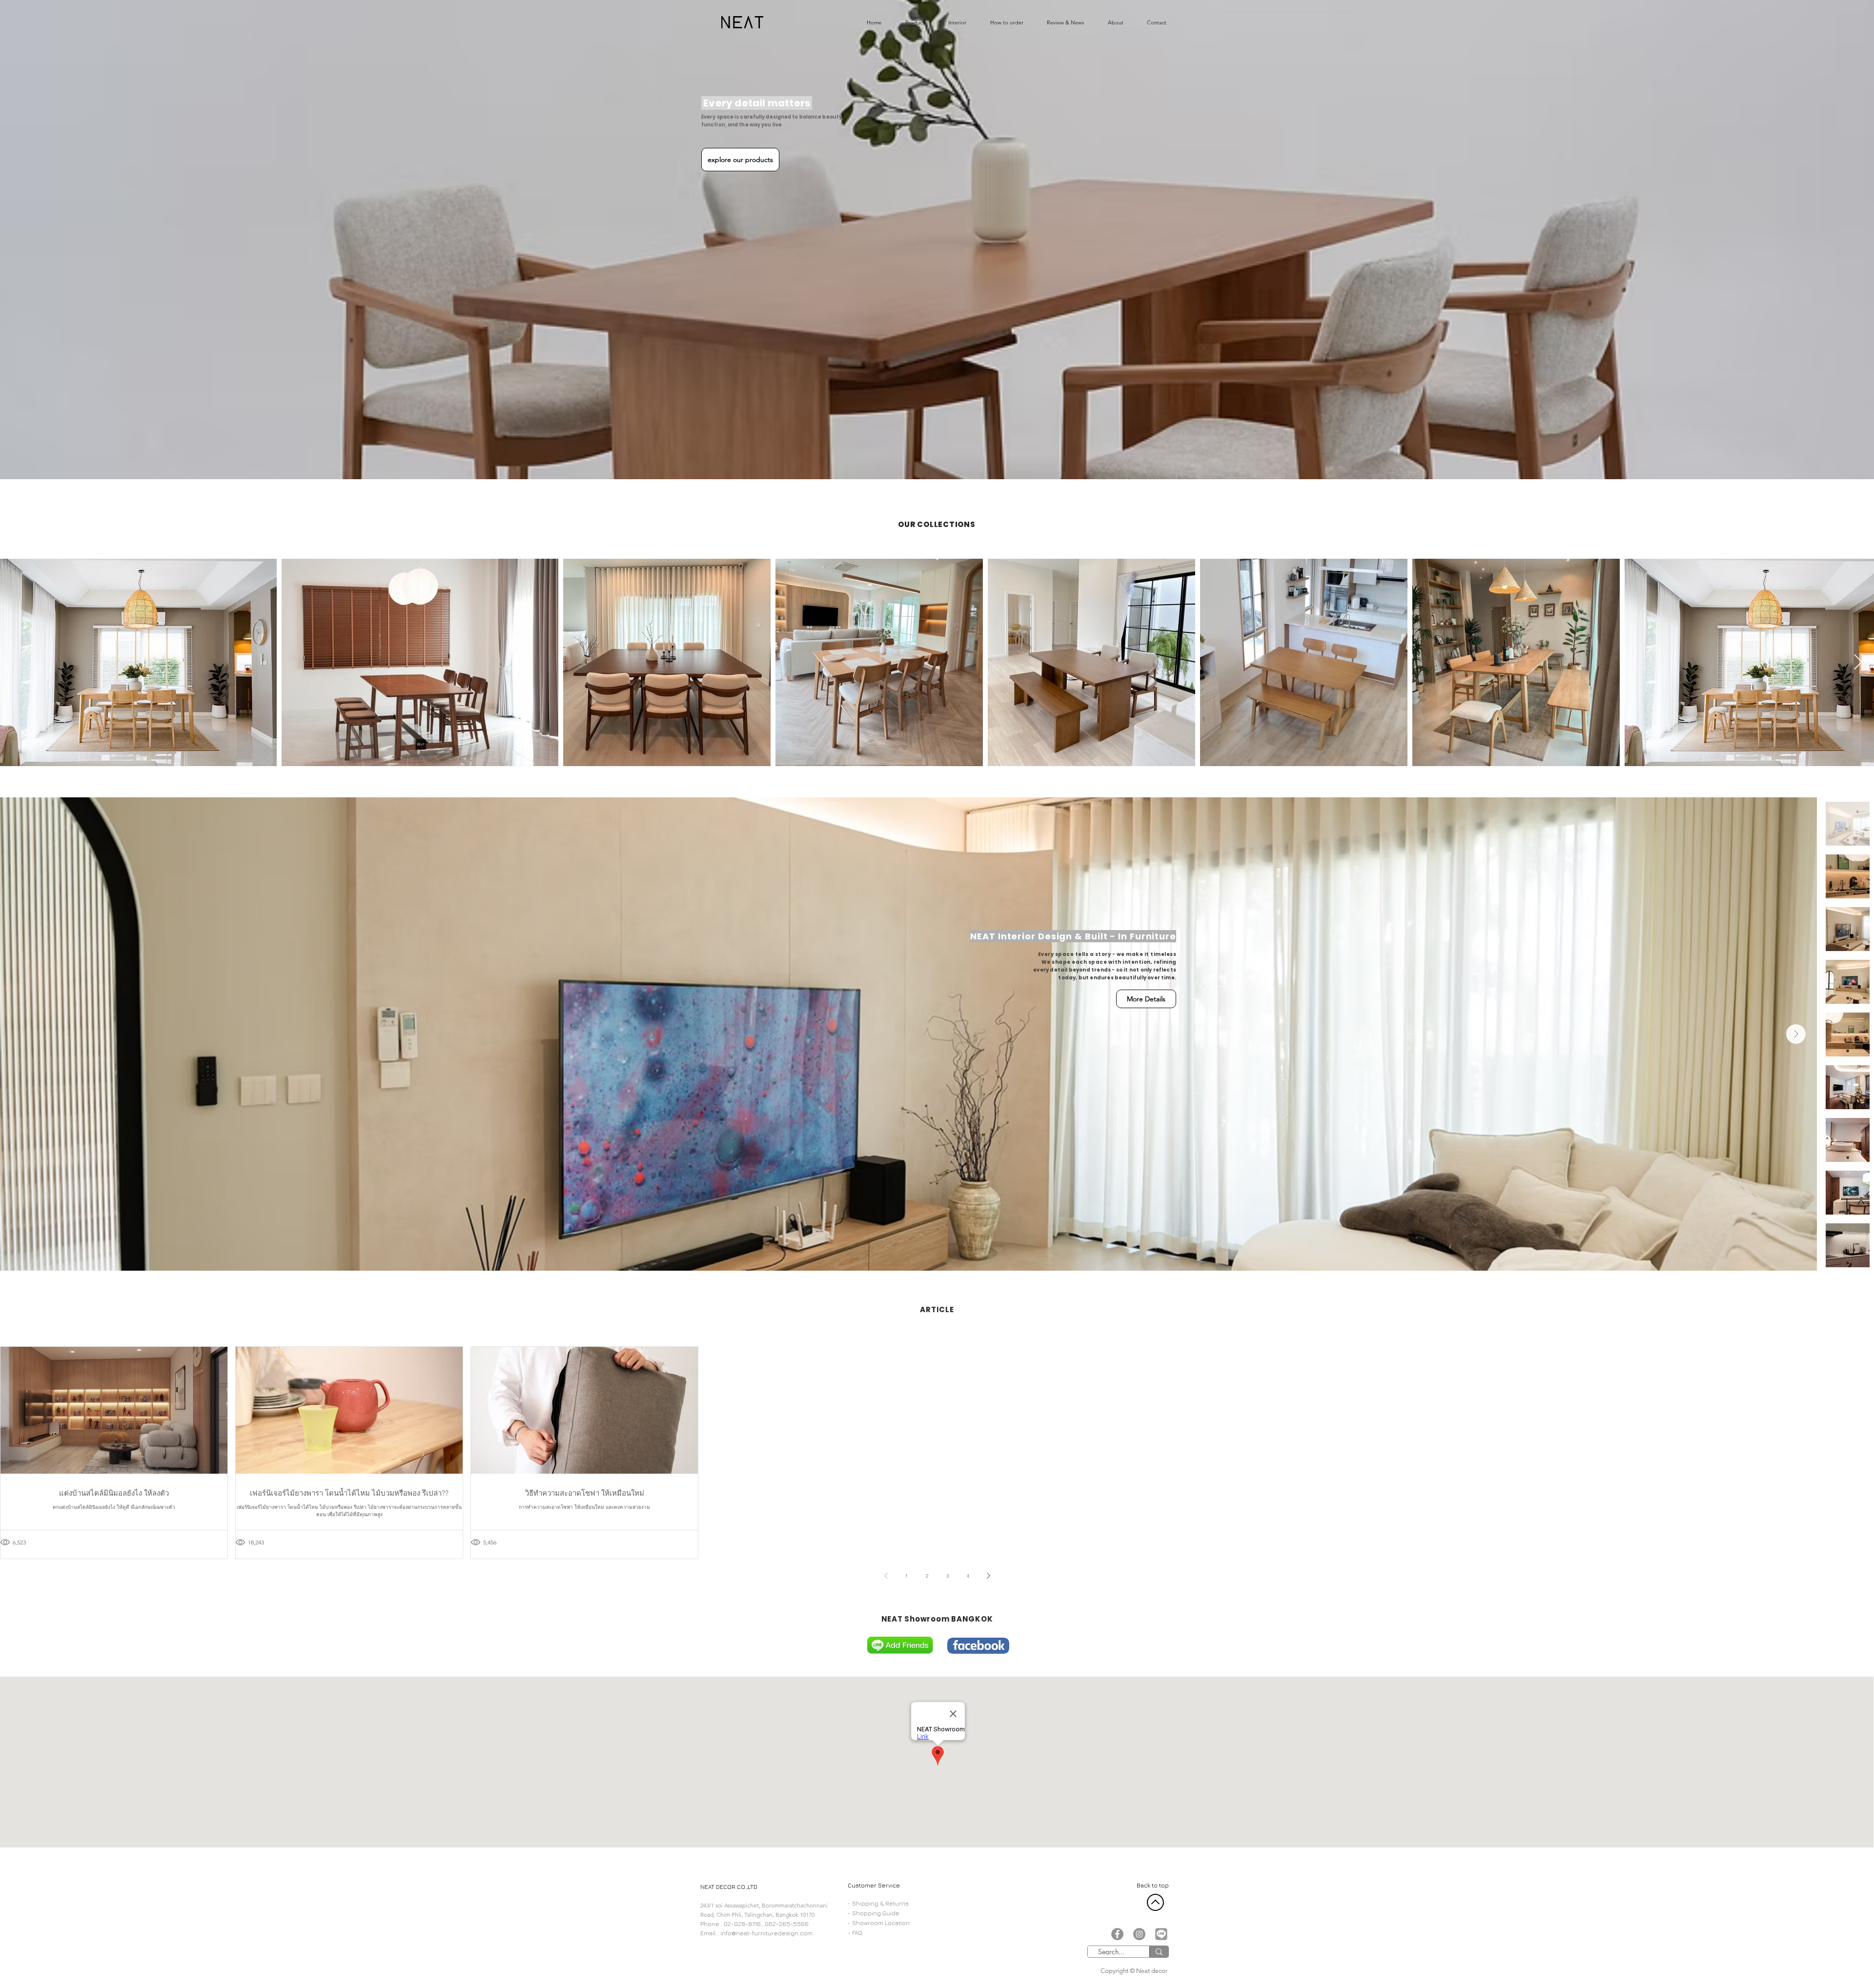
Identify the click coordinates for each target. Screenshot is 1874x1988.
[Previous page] (886, 1576)
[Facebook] (1117, 1934)
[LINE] (1161, 1934)
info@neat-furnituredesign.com (766, 1933)
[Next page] (988, 1576)
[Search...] (1159, 1952)
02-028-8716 (742, 1924)
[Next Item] (1858, 663)
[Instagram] (1139, 1934)
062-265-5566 (787, 1924)
